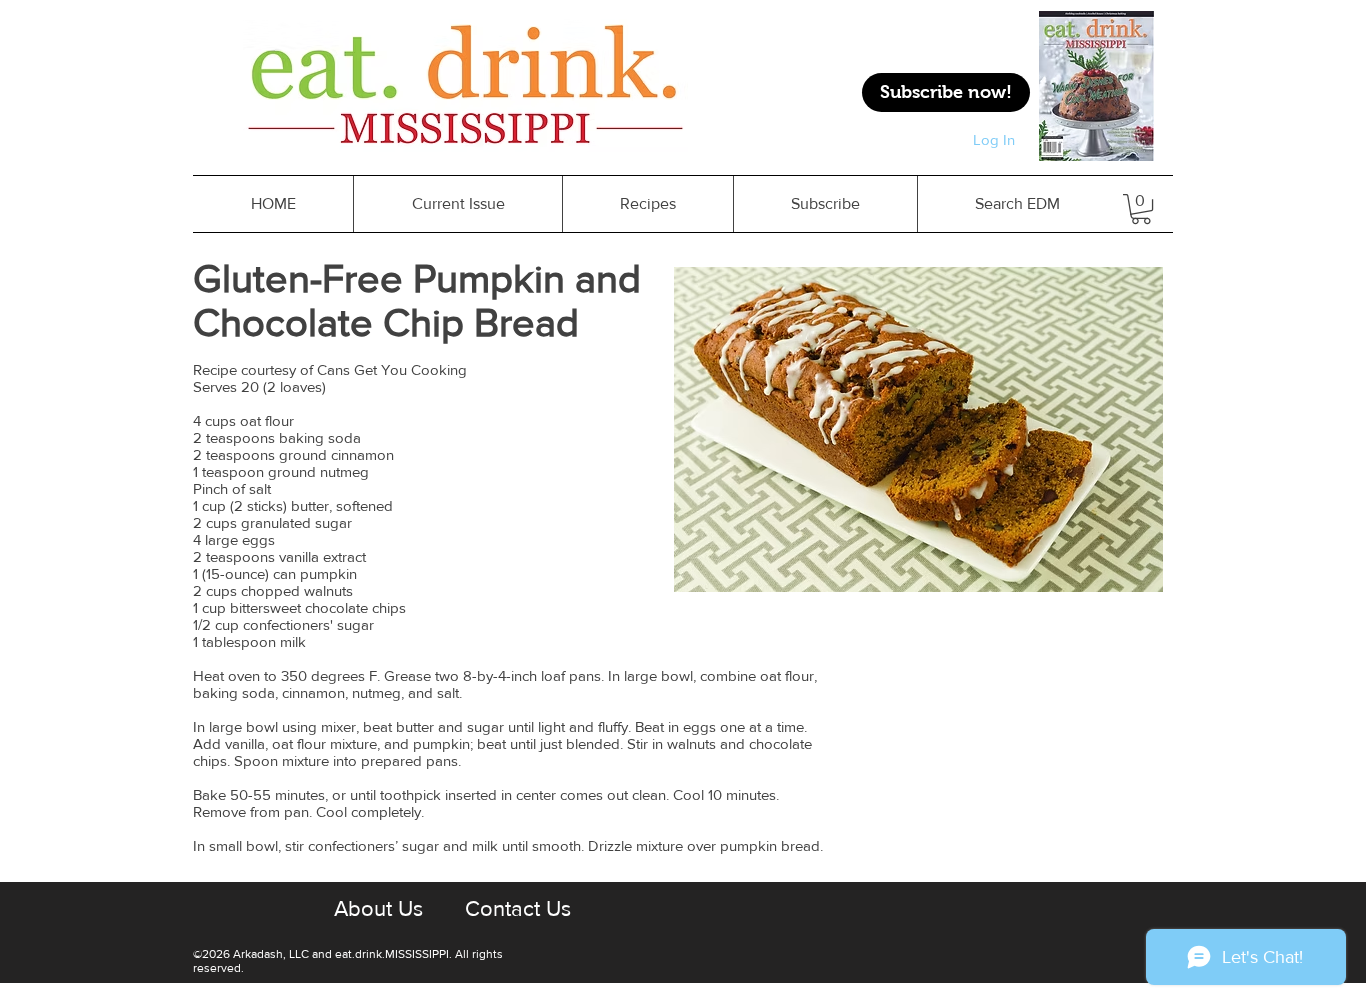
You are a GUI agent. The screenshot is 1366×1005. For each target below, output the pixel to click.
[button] (647, 204)
